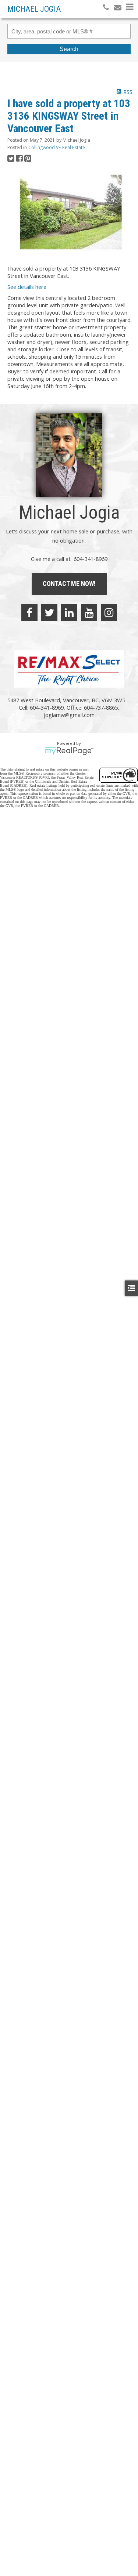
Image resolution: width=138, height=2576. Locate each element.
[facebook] (29, 612)
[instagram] (109, 612)
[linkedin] (69, 612)
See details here (27, 287)
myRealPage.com (69, 751)
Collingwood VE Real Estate (57, 147)
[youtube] (89, 612)
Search (69, 49)
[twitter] (49, 612)
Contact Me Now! (69, 584)
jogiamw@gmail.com (69, 715)
